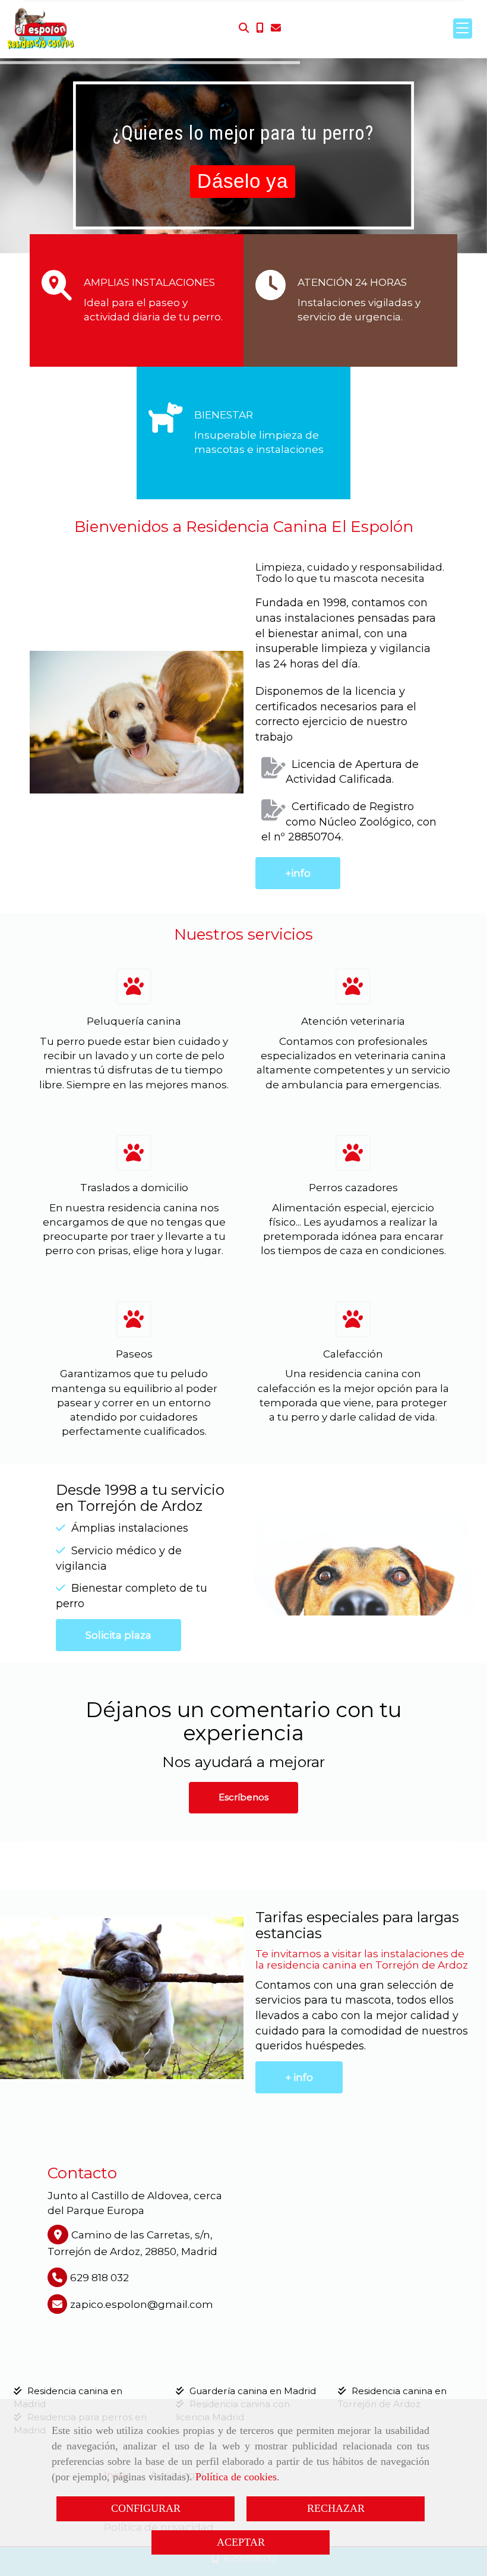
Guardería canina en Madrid (253, 2391)
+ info (299, 2077)
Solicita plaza (118, 1635)
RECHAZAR (336, 2508)
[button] (243, 1798)
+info (298, 873)
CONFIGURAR (146, 2508)
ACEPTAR (241, 2542)
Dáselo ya (242, 181)
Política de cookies (236, 2477)
